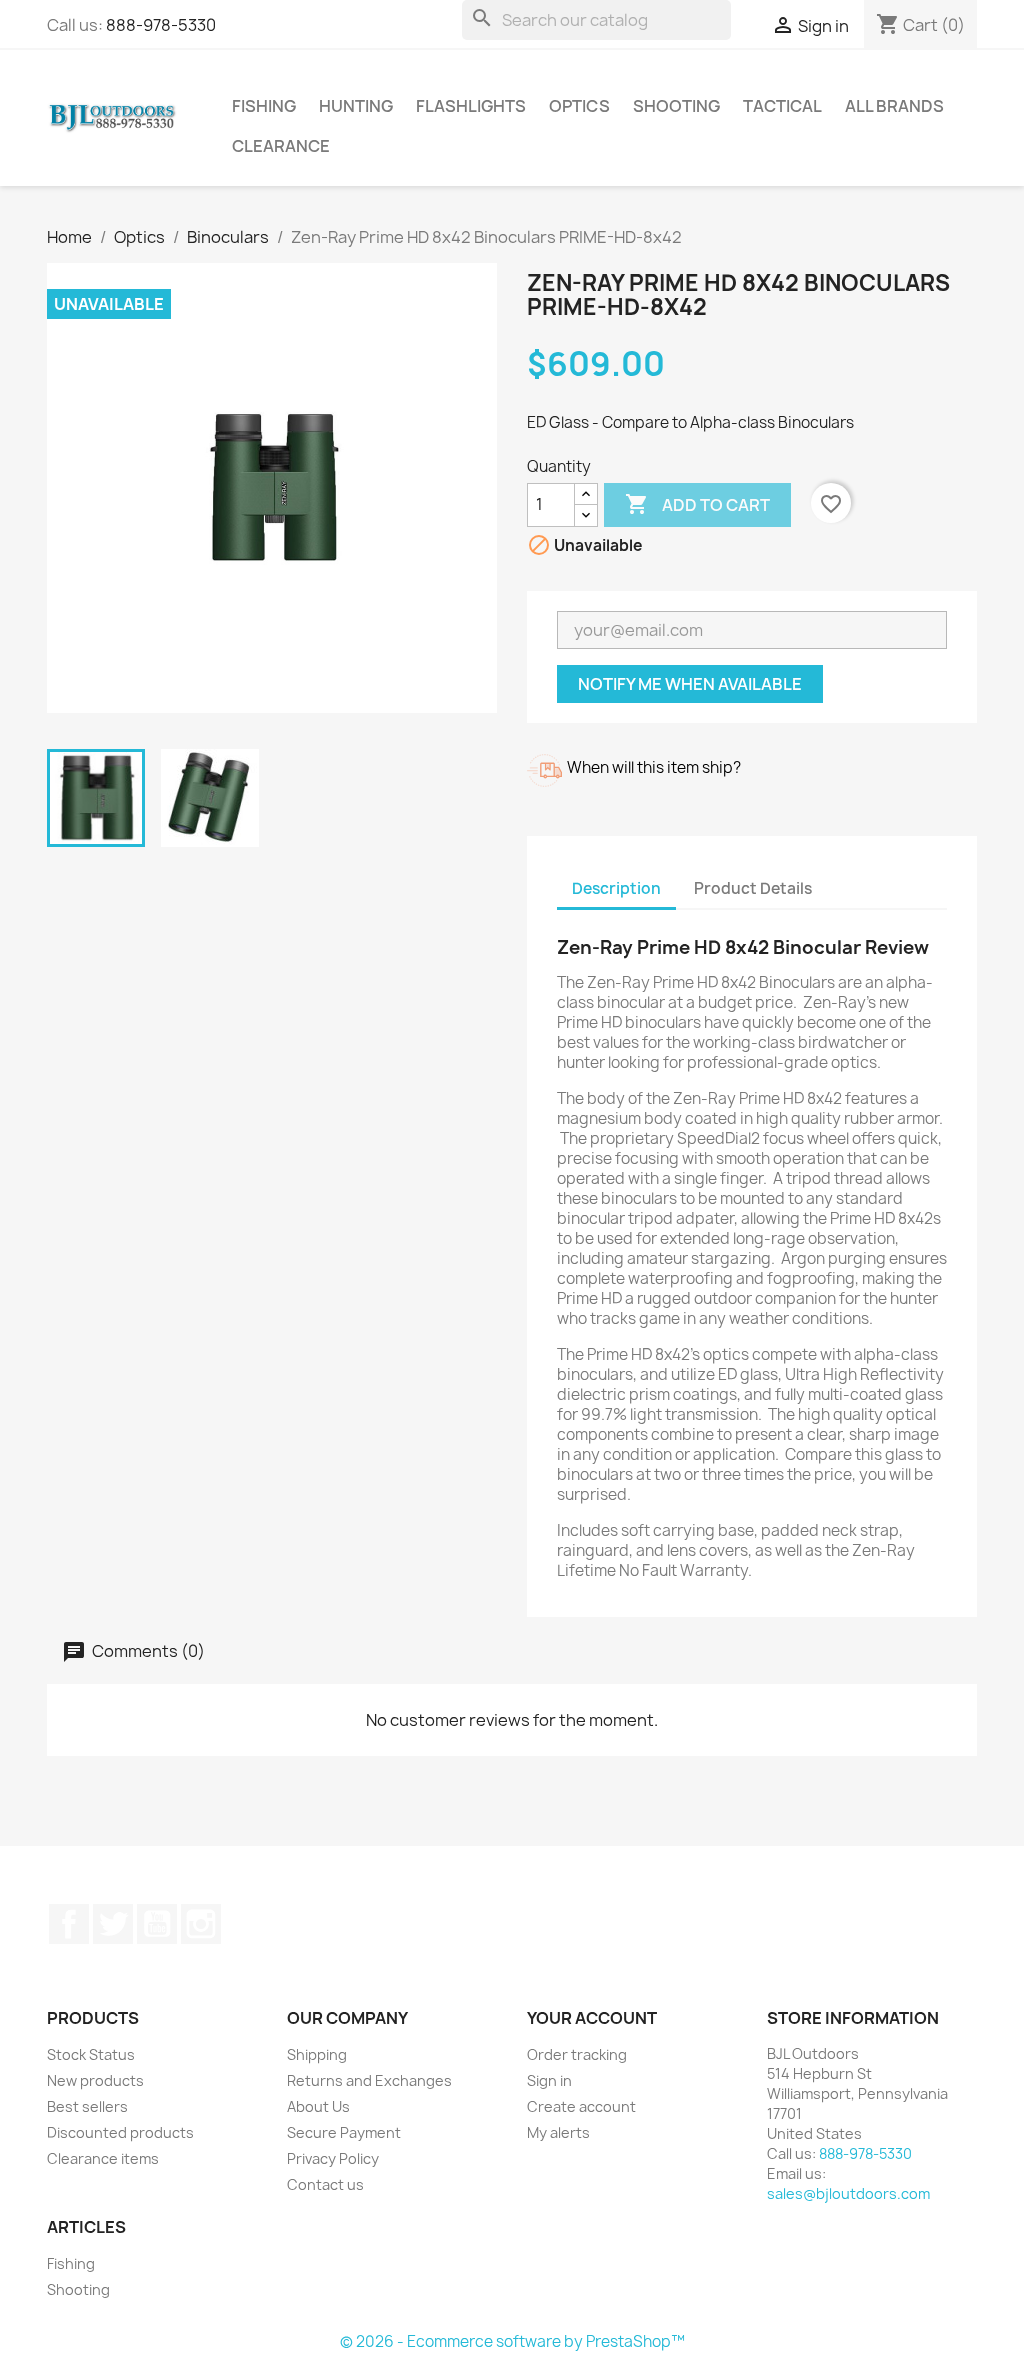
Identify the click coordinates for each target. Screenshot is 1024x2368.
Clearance (281, 146)
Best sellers (87, 2106)
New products (95, 2080)
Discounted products (120, 2132)
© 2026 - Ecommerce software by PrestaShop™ (512, 2341)
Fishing (264, 106)
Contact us (325, 2184)
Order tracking (577, 2054)
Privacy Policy (333, 2158)
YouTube (157, 1924)
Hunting (356, 106)
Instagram (201, 1924)
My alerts (558, 2132)
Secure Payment (344, 2132)
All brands (894, 106)
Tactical (782, 106)
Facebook (69, 1924)
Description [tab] (616, 888)
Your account (592, 2018)
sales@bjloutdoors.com (848, 2193)
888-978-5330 (161, 25)
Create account (581, 2106)
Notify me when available (690, 684)
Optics (579, 106)
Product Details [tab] (753, 888)
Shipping (317, 2054)
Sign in (549, 2080)
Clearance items (103, 2158)
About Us (318, 2106)
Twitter (113, 1924)
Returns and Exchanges (369, 2080)
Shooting (676, 106)
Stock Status (91, 2054)
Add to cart (697, 504)
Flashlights (471, 106)
